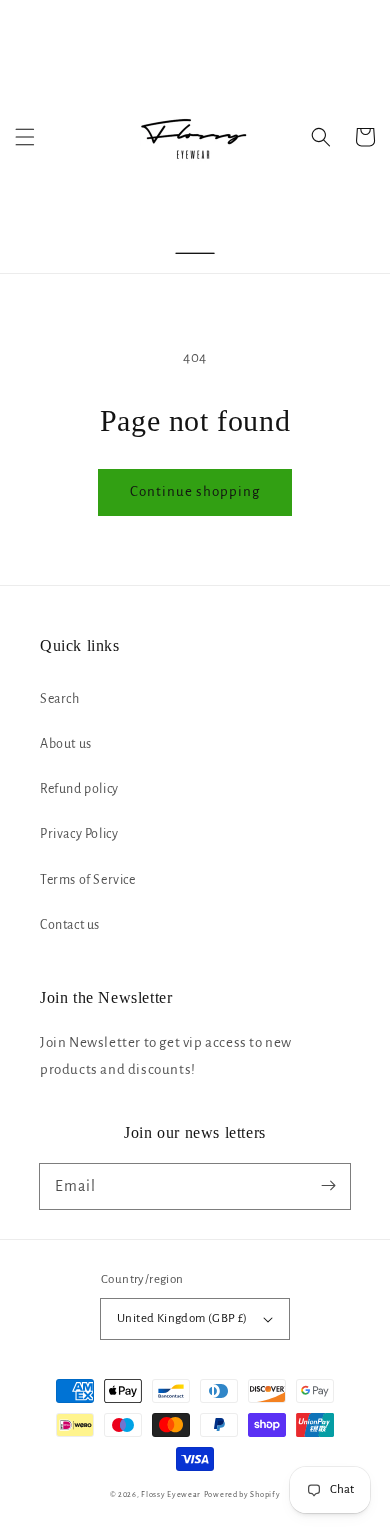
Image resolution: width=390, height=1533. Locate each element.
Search (60, 699)
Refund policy (79, 789)
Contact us (70, 925)
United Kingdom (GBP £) (182, 1318)
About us (66, 744)
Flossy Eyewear (171, 1494)
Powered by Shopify (242, 1494)
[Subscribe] (328, 1186)
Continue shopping (195, 491)
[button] (25, 137)
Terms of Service (88, 880)
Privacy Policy (79, 834)
